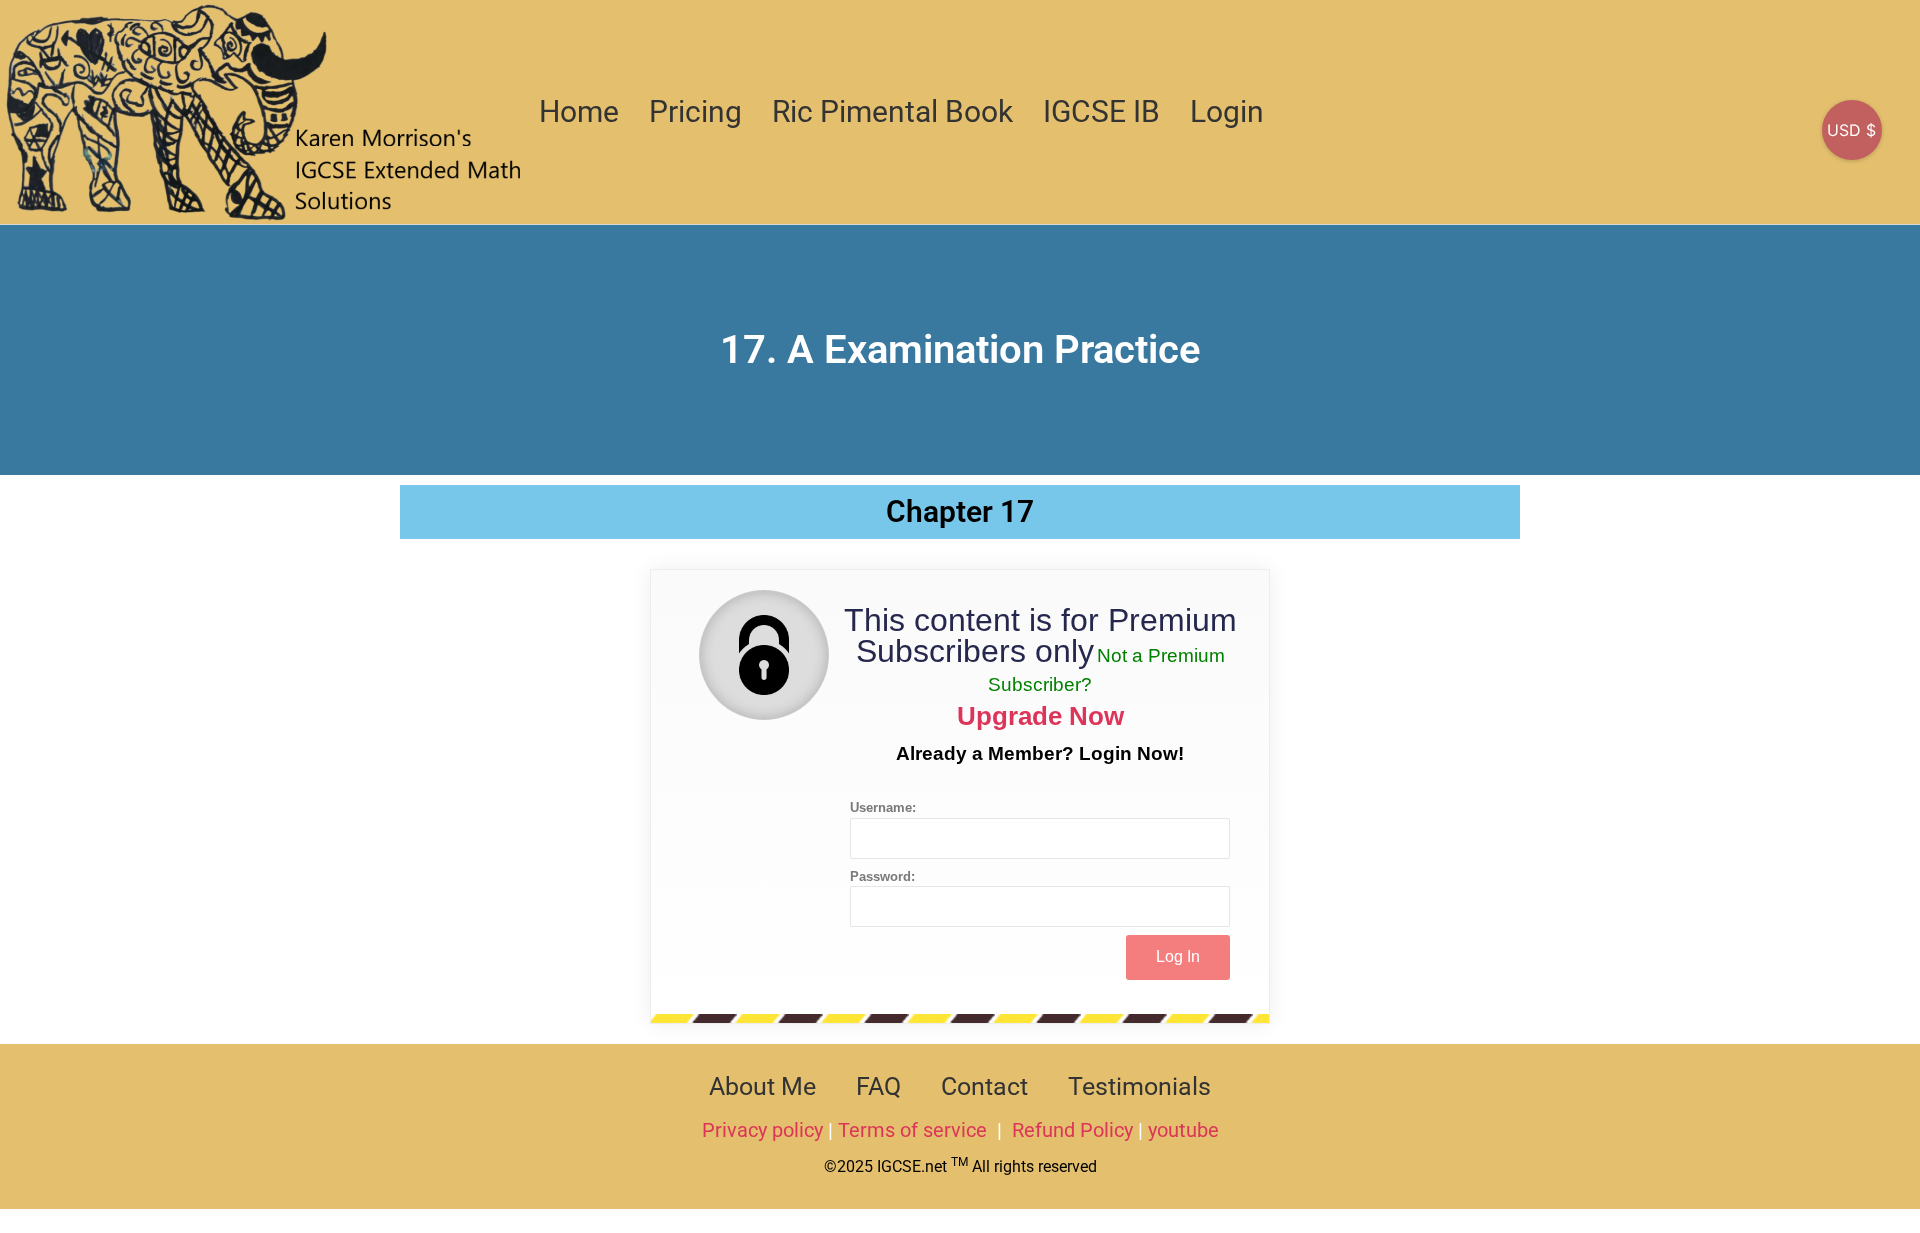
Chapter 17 (960, 511)
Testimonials (1139, 1086)
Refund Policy (1072, 1130)
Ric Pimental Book (892, 111)
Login (1227, 111)
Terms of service (915, 1130)
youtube (1183, 1130)
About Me (762, 1086)
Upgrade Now (1040, 716)
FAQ (878, 1086)
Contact (984, 1086)
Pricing (695, 111)
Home (579, 111)
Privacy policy (762, 1130)
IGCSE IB (1101, 111)
